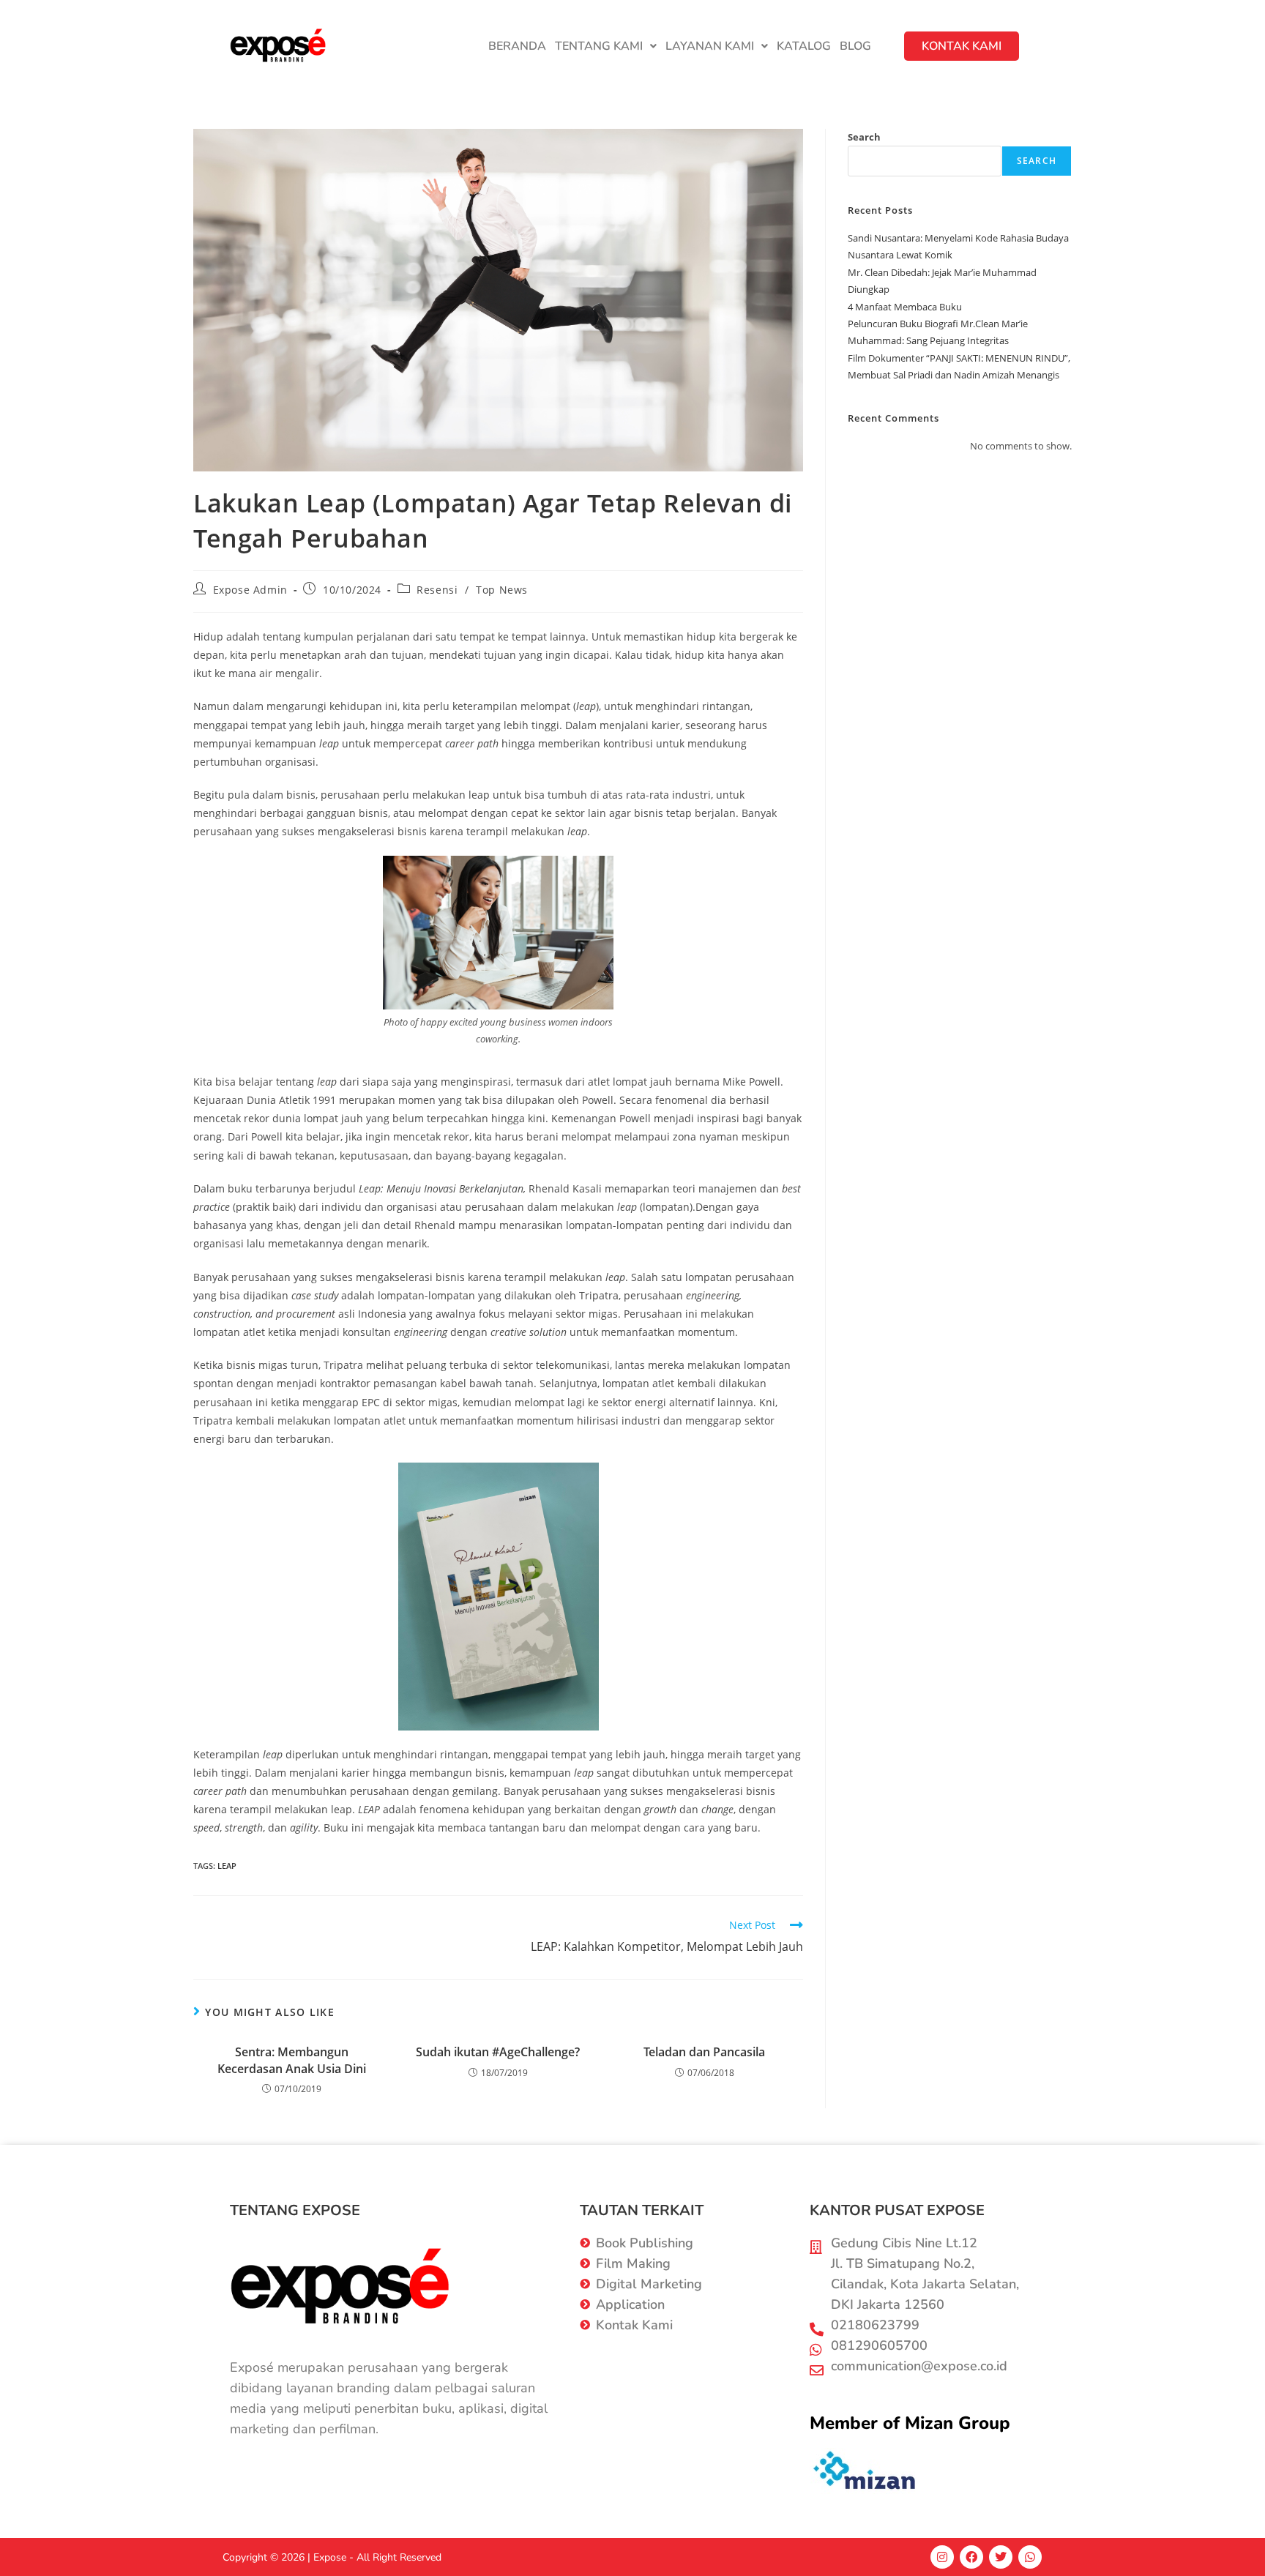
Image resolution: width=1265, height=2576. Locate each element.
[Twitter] (1001, 2557)
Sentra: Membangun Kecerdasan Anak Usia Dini (292, 2060)
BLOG (855, 46)
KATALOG (804, 46)
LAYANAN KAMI (710, 46)
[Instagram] (942, 2557)
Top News (502, 590)
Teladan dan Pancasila (704, 2052)
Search (864, 137)
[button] (606, 46)
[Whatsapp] (1030, 2557)
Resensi (437, 590)
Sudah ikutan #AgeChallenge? (498, 2052)
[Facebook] (971, 2557)
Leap (227, 1866)
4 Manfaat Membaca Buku (905, 307)
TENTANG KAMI (599, 46)
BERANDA (517, 46)
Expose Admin (250, 590)
